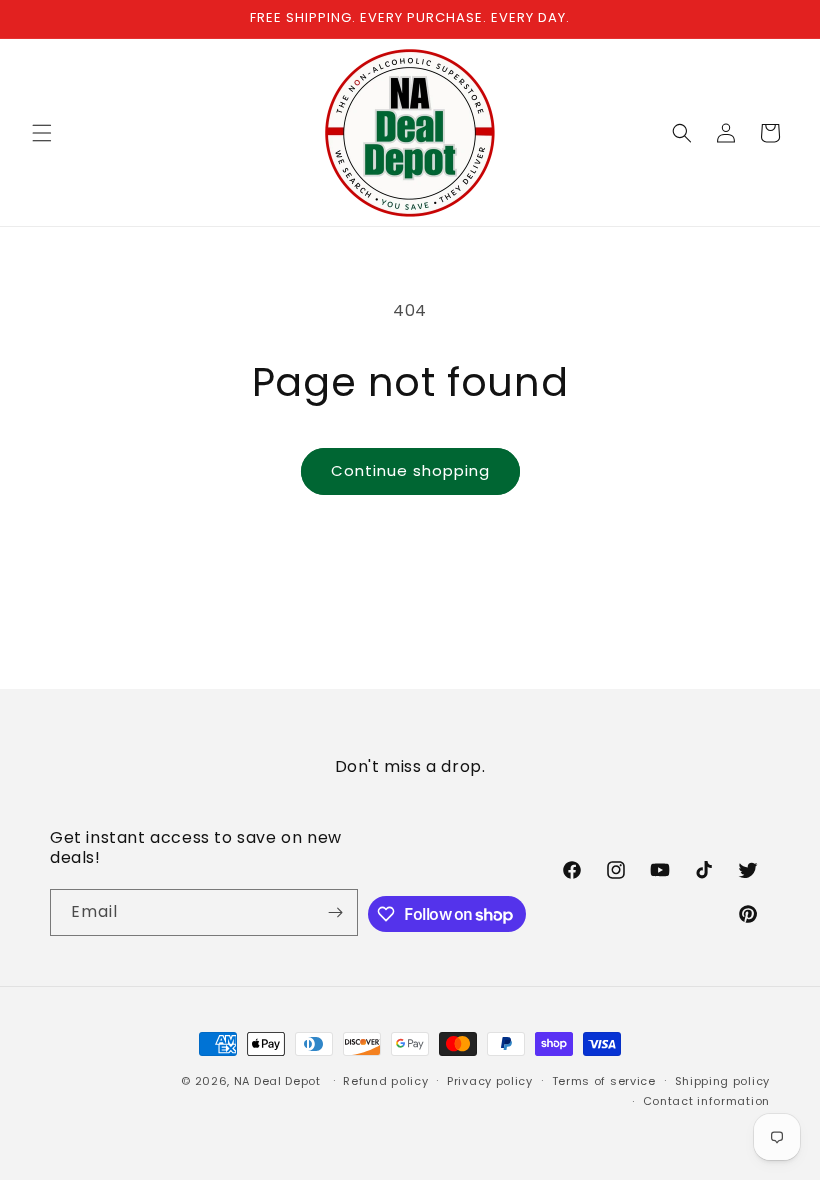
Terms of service (604, 1081)
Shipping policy (723, 1081)
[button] (42, 133)
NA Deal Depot (277, 1081)
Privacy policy (490, 1081)
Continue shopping (410, 470)
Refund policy (385, 1081)
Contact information (706, 1101)
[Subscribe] (335, 912)
